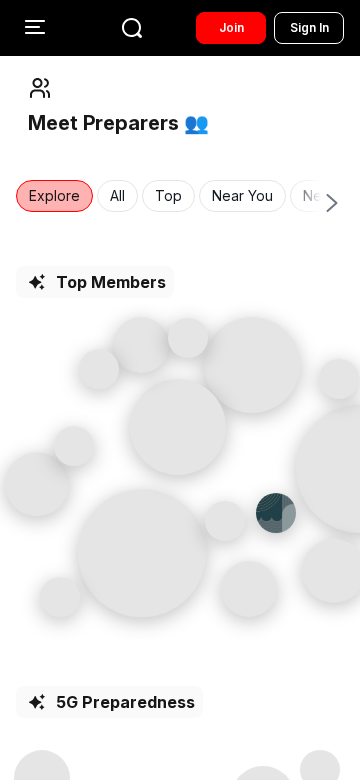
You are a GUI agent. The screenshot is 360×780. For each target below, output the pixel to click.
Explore (54, 196)
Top (168, 196)
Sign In (309, 27)
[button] (142, 553)
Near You (242, 196)
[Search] (132, 28)
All (117, 196)
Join (231, 27)
